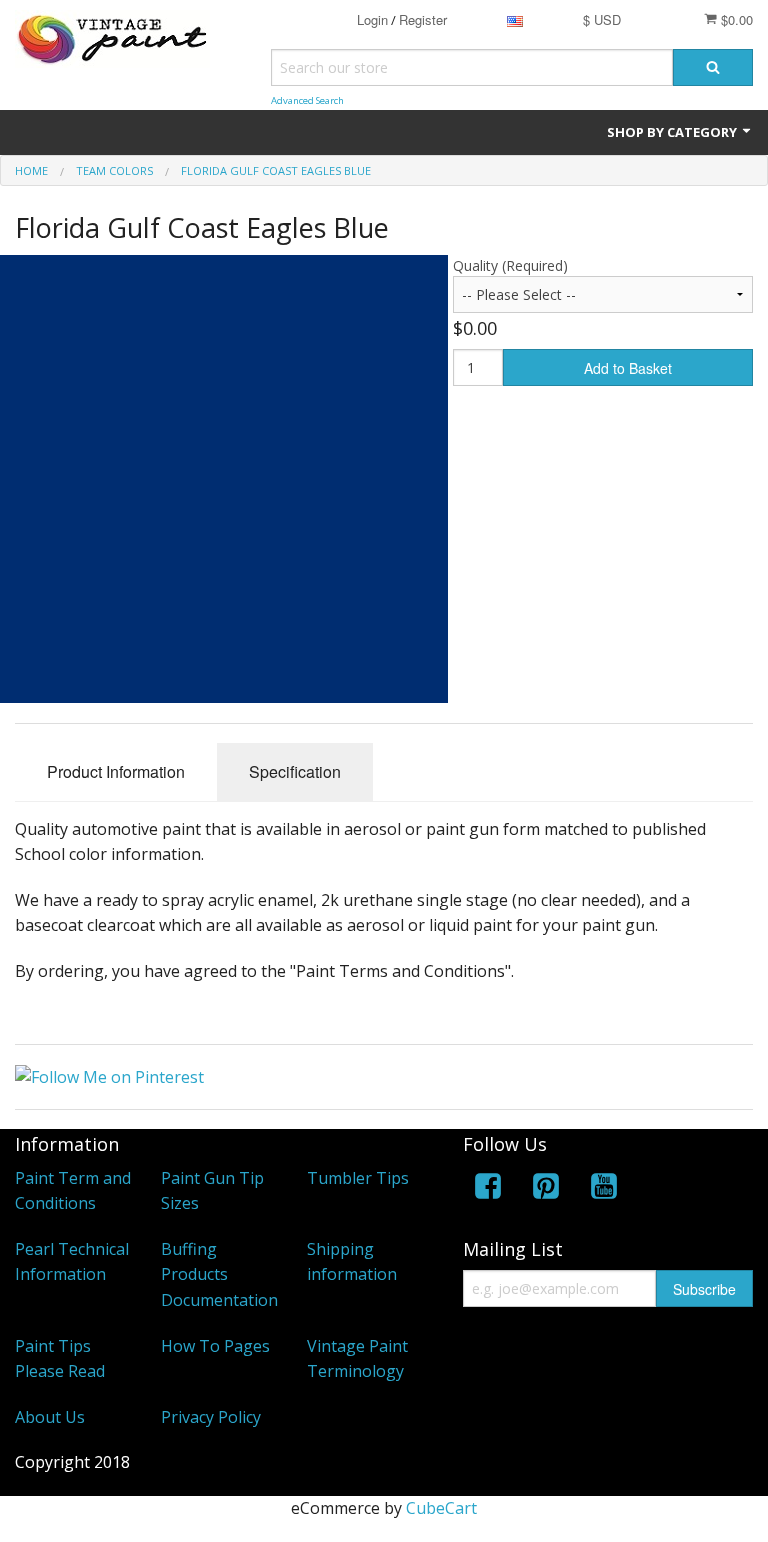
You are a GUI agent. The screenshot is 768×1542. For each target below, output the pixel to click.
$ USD (602, 19)
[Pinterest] (546, 1189)
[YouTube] (604, 1189)
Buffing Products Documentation (219, 1274)
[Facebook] (488, 1189)
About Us (50, 1417)
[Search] (713, 67)
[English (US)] (515, 19)
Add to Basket (628, 368)
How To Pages (215, 1346)
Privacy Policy (211, 1417)
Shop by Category (673, 132)
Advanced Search (307, 100)
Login (372, 19)
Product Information (116, 771)
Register (423, 19)
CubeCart (441, 1508)
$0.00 (735, 19)
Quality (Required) (510, 265)
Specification (295, 771)
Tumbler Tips (358, 1178)
